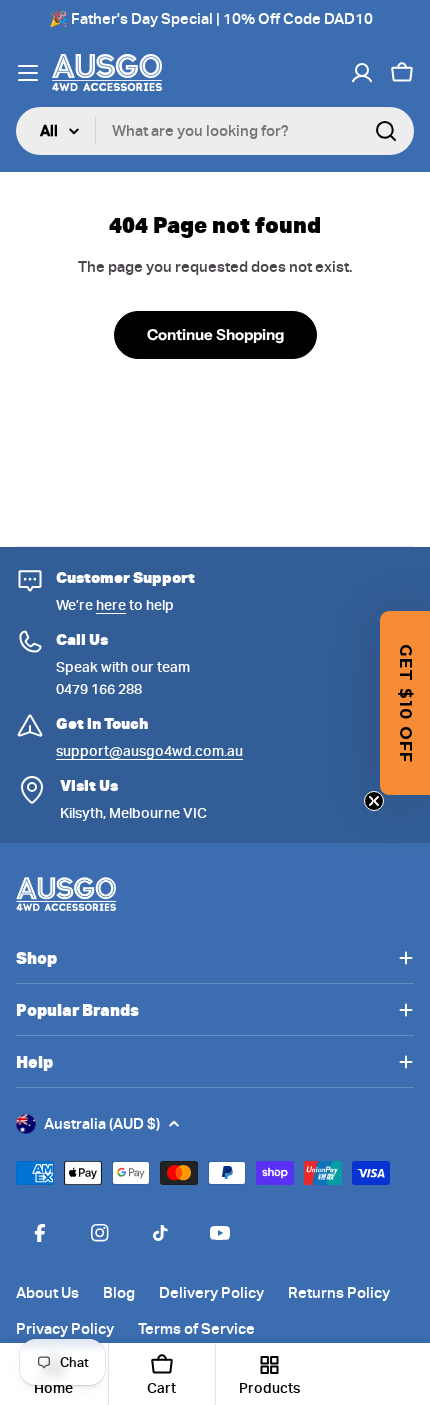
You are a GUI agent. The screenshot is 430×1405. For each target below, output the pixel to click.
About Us (47, 1293)
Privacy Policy (65, 1329)
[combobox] (215, 131)
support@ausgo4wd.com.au (149, 751)
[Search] (386, 131)
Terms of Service (196, 1329)
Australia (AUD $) (102, 1124)
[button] (405, 703)
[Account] (362, 73)
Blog (119, 1293)
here (111, 605)
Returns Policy (339, 1293)
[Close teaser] (374, 801)
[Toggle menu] (28, 73)
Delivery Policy (211, 1293)
